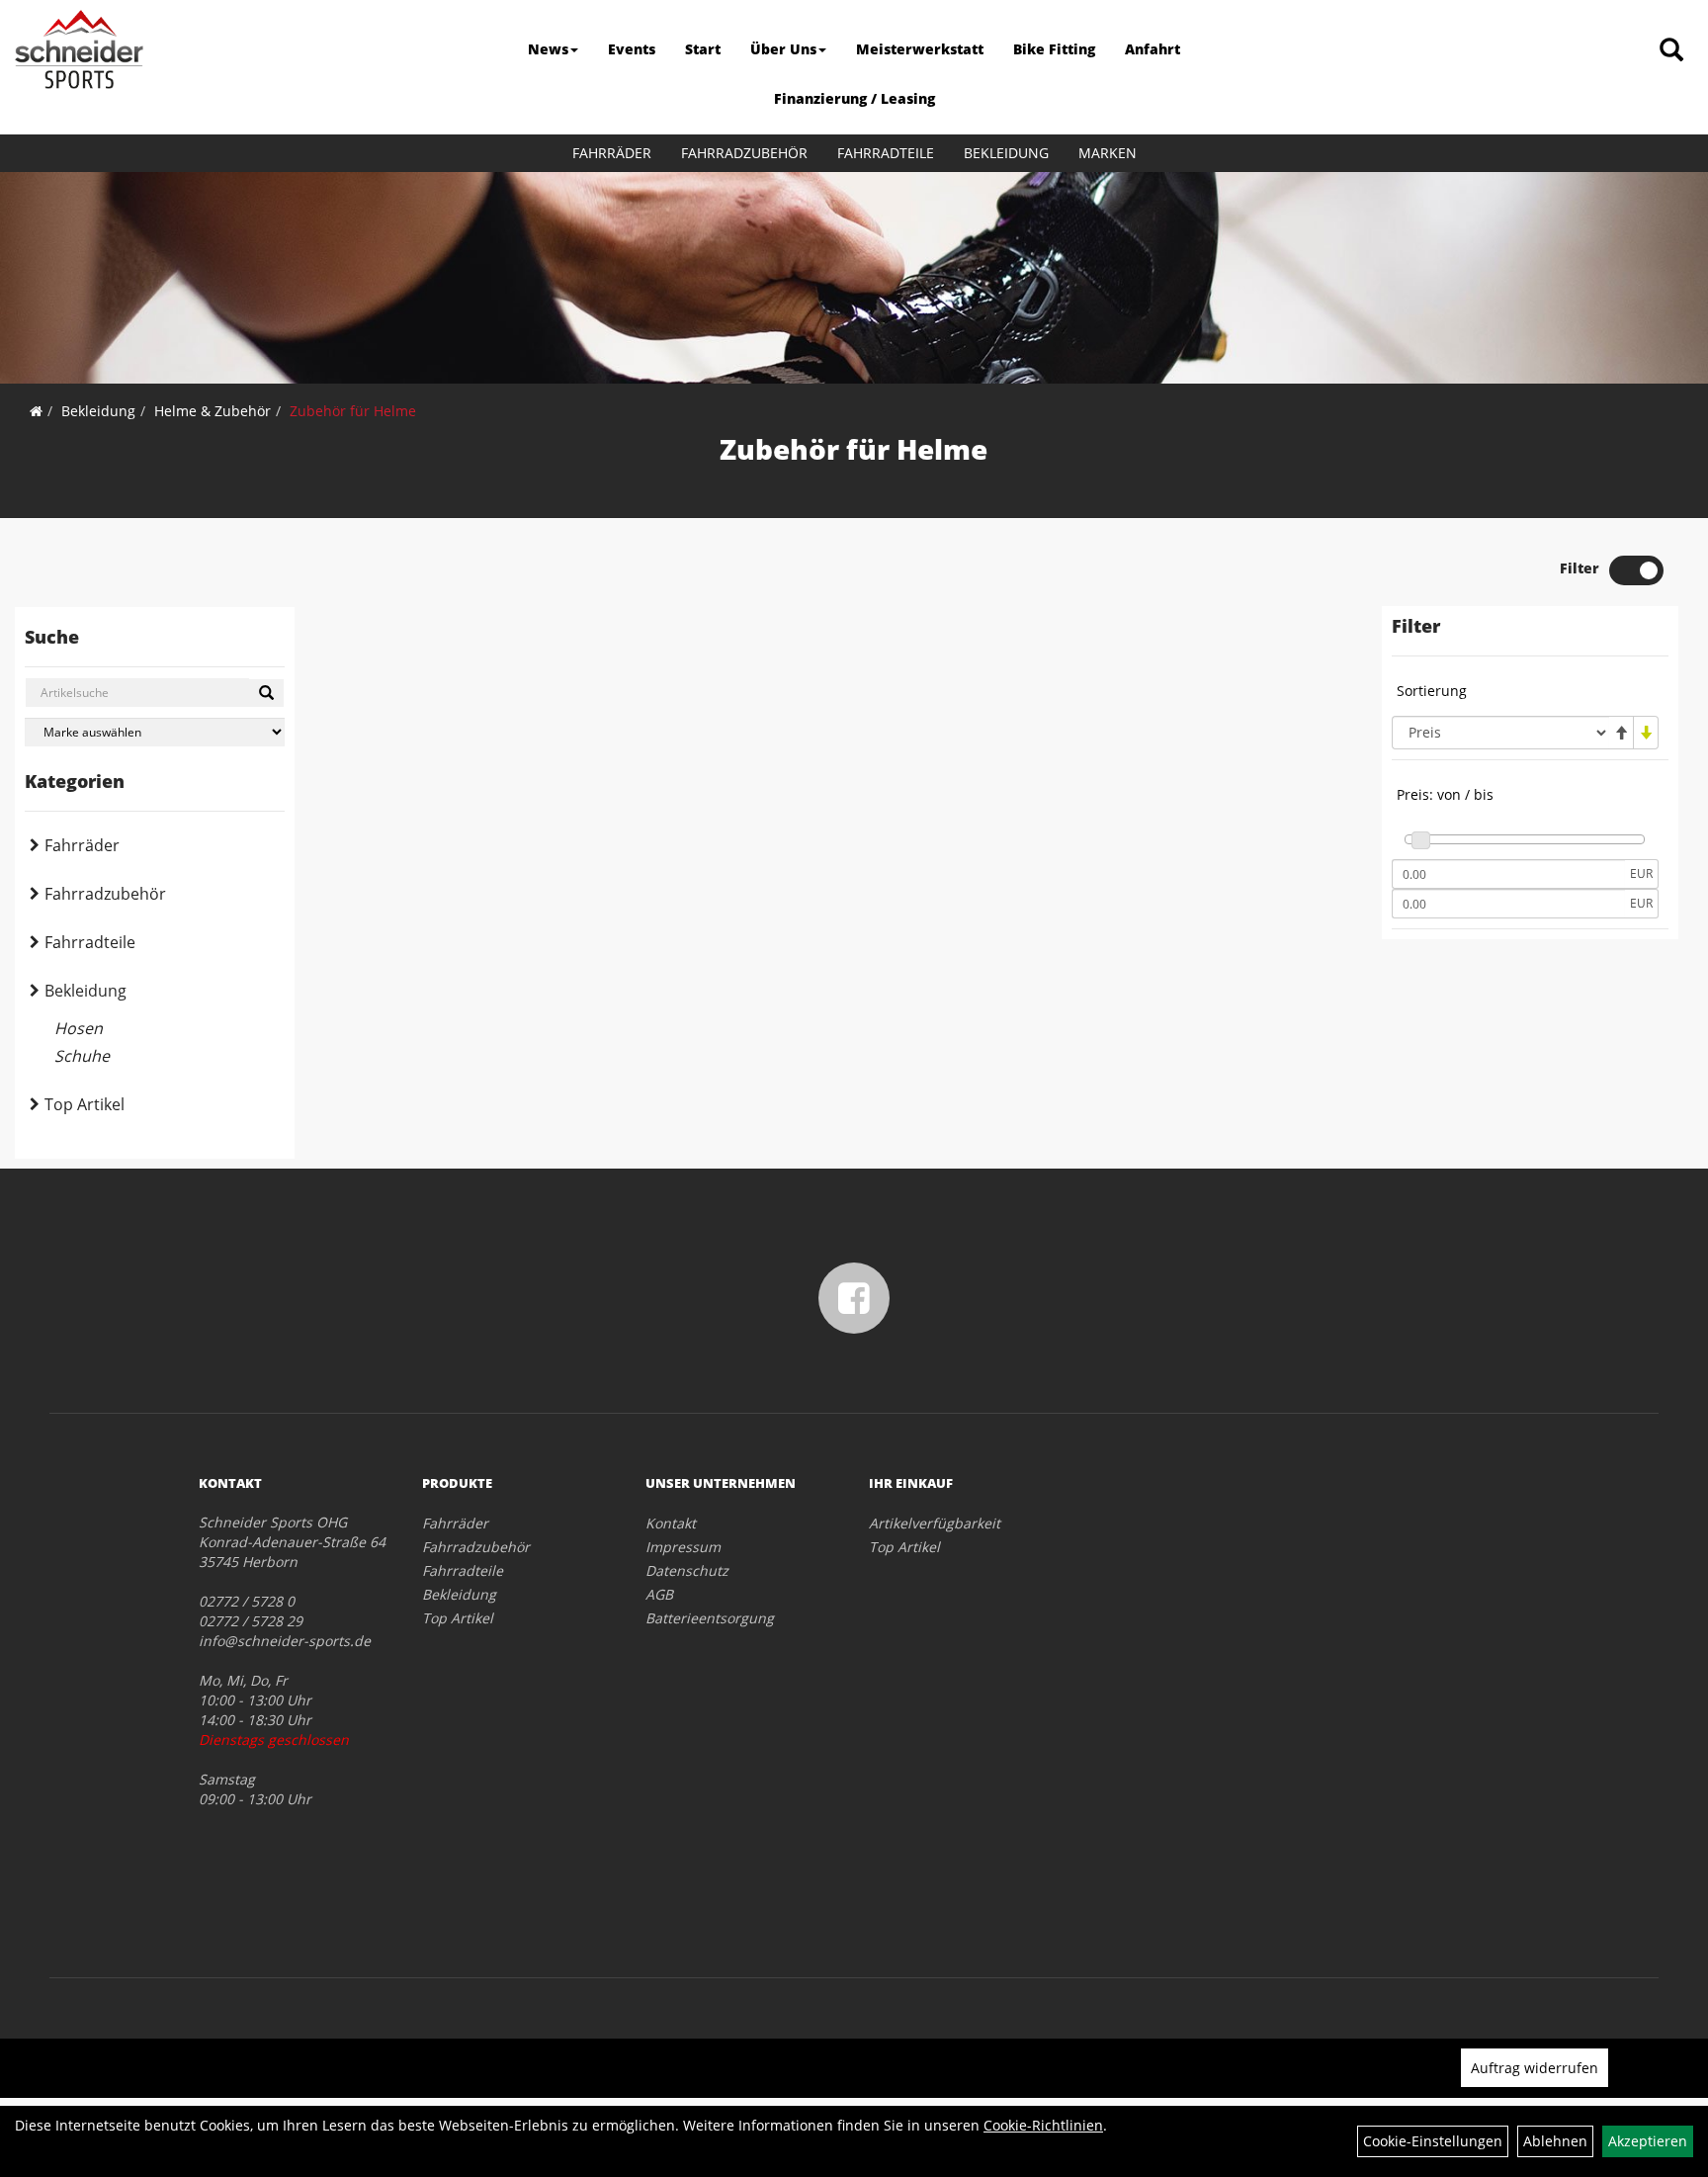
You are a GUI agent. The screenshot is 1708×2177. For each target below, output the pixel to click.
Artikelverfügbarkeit (935, 1523)
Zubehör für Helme (353, 411)
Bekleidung (1006, 153)
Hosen (79, 1028)
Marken (1108, 153)
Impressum (683, 1547)
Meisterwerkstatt (920, 49)
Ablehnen (1555, 2141)
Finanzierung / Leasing (854, 98)
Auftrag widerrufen (1535, 2068)
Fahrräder (612, 153)
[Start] (36, 411)
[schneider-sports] (79, 49)
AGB (659, 1594)
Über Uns (783, 49)
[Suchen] (266, 693)
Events (632, 49)
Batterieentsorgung (710, 1618)
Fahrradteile (886, 153)
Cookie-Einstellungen (1433, 2141)
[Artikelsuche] (1671, 51)
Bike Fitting (1054, 49)
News (548, 49)
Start (703, 49)
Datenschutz (687, 1570)
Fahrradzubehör (744, 153)
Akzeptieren (1648, 2141)
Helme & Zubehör (213, 411)
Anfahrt (1153, 49)
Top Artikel (85, 1104)
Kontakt (671, 1523)
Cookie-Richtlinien (1043, 2125)
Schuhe (82, 1056)
